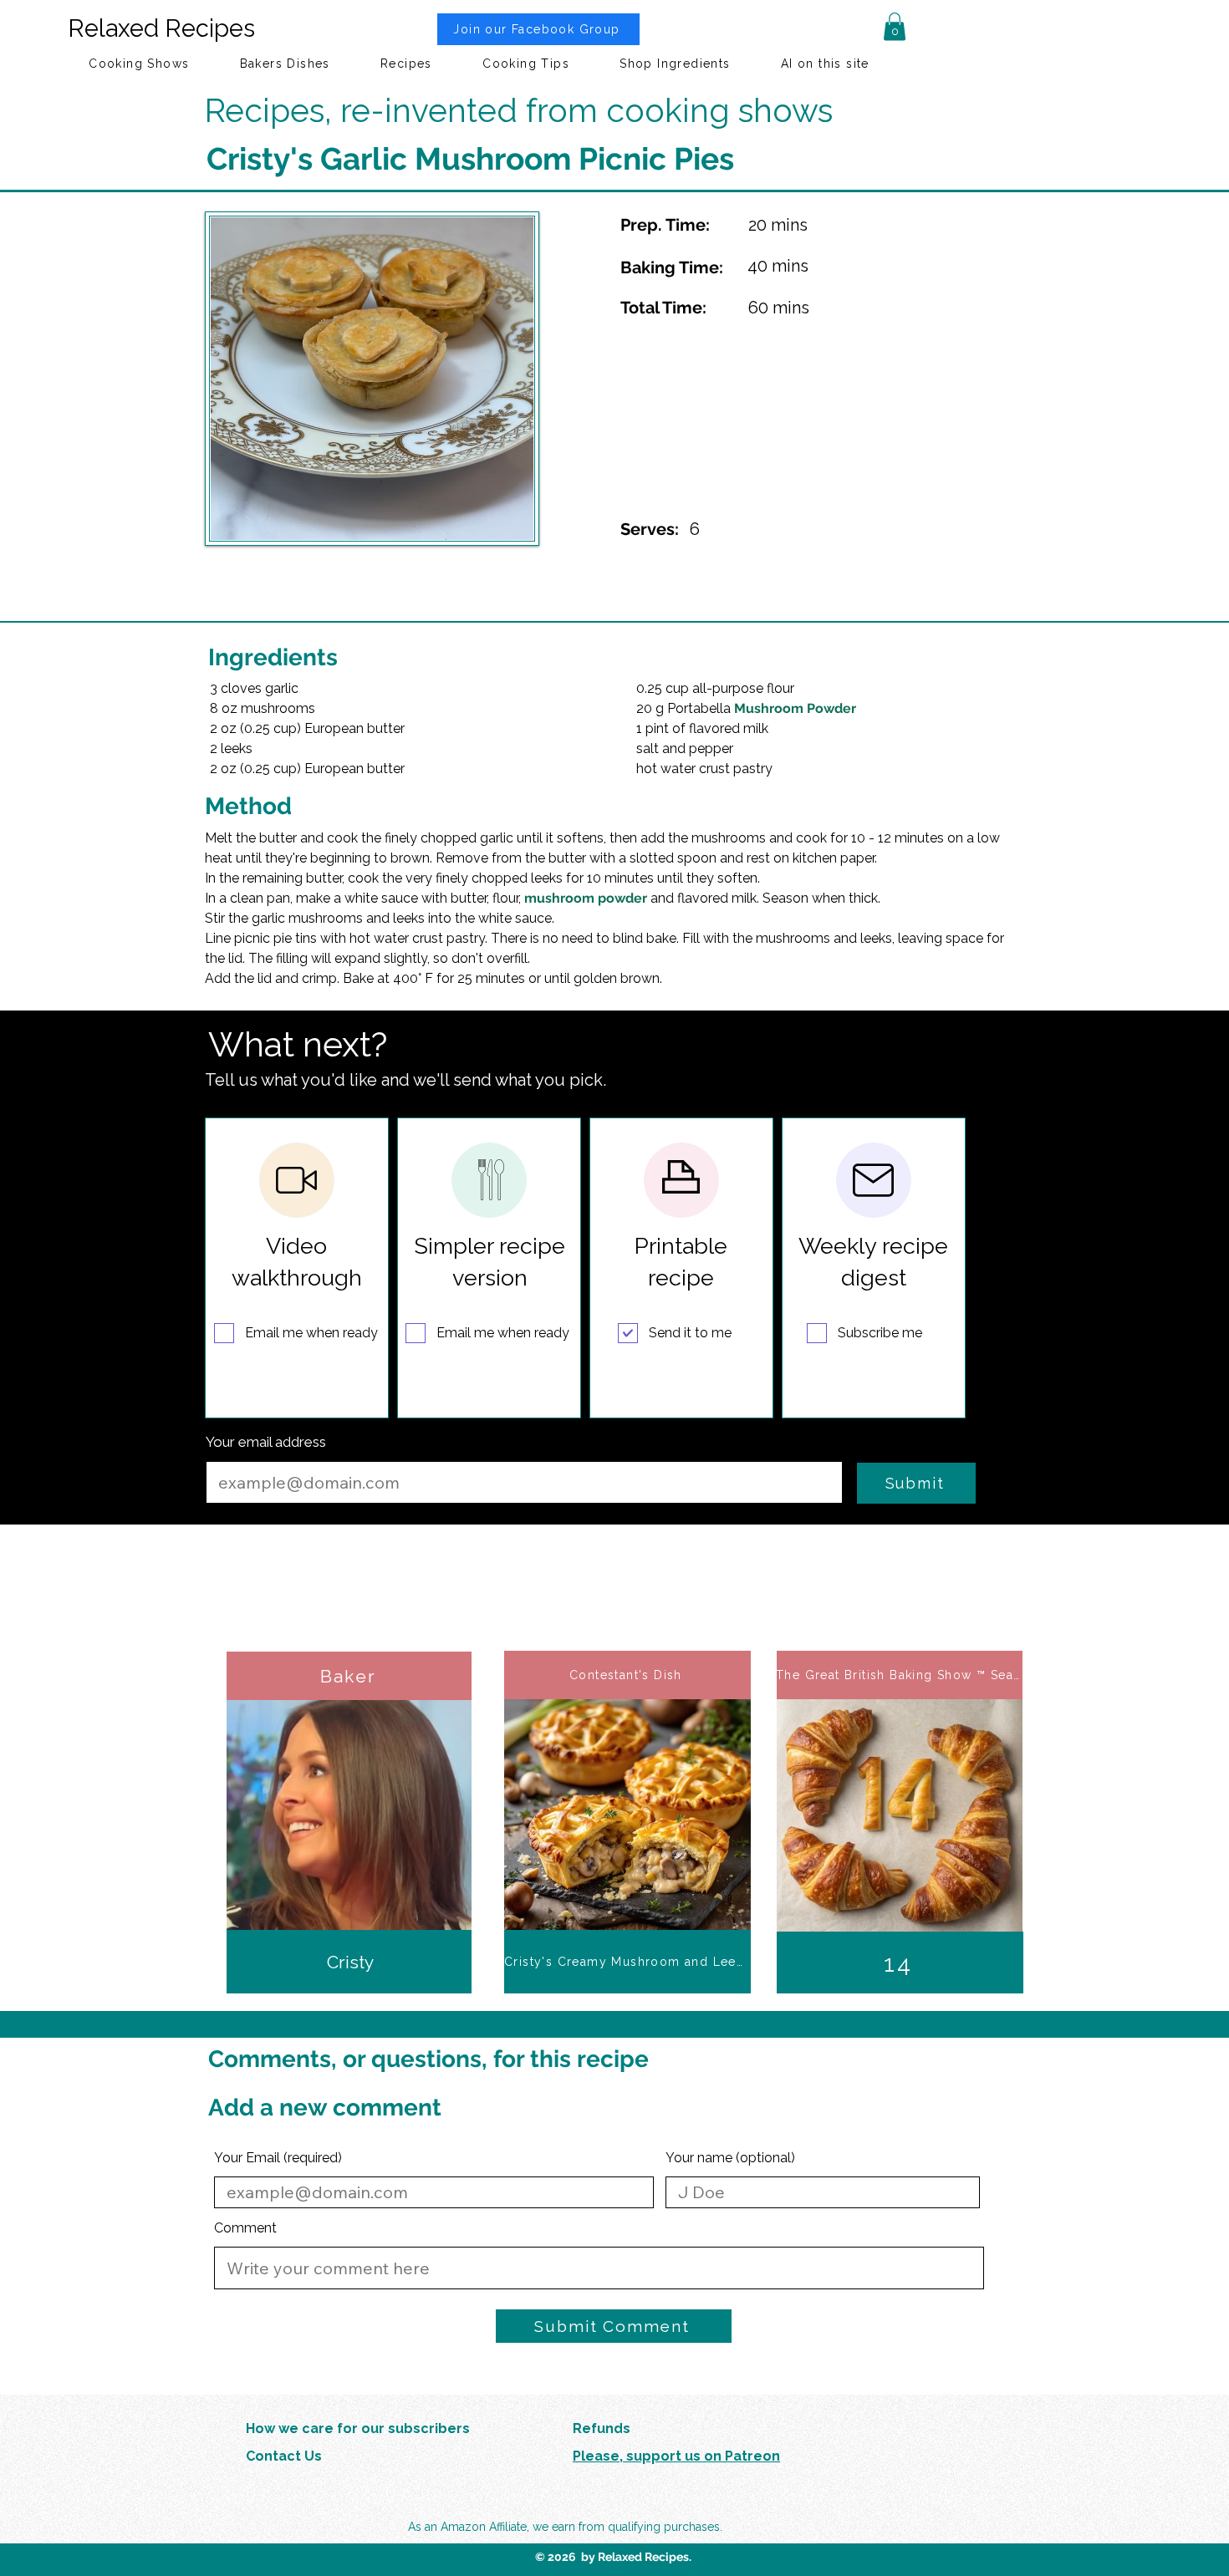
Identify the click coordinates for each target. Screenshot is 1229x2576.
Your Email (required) (278, 2158)
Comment (245, 2228)
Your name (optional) (730, 2158)
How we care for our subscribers (358, 2428)
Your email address (266, 1442)
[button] (895, 26)
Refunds (602, 2428)
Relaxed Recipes (161, 28)
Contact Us (284, 2456)
